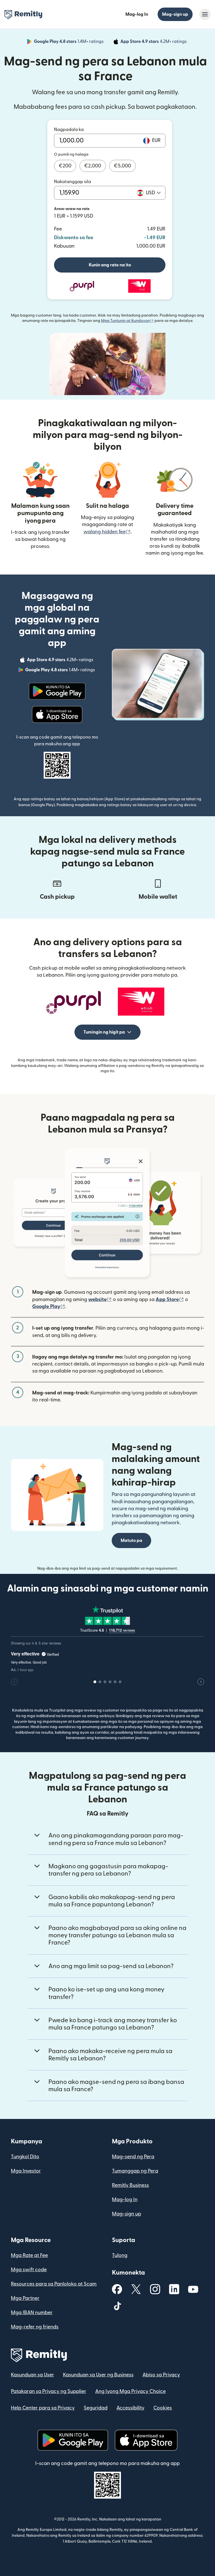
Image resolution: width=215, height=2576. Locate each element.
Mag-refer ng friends (35, 2327)
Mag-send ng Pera (133, 2157)
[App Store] (57, 714)
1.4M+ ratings (69, 42)
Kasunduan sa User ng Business (98, 2375)
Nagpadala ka (69, 130)
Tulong (120, 2255)
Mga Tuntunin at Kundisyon (127, 321)
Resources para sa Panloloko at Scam (54, 2284)
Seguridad (96, 2408)
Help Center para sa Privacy (43, 2408)
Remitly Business (130, 2185)
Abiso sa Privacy (161, 2375)
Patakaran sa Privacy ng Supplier (49, 2391)
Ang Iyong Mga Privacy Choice (130, 2391)
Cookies (163, 2408)
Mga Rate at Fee (29, 2255)
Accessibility (130, 2408)
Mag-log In (137, 14)
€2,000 (93, 166)
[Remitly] (23, 15)
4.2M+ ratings (154, 42)
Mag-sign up (175, 14)
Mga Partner (25, 2298)
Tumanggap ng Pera (135, 2171)
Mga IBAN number (32, 2313)
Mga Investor (26, 2171)
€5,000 (122, 166)
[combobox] (153, 193)
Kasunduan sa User (32, 2375)
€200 (65, 166)
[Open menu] (205, 14)
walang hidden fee (107, 532)
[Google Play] (57, 691)
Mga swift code (29, 2270)
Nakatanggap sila (73, 182)
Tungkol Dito (25, 2157)
